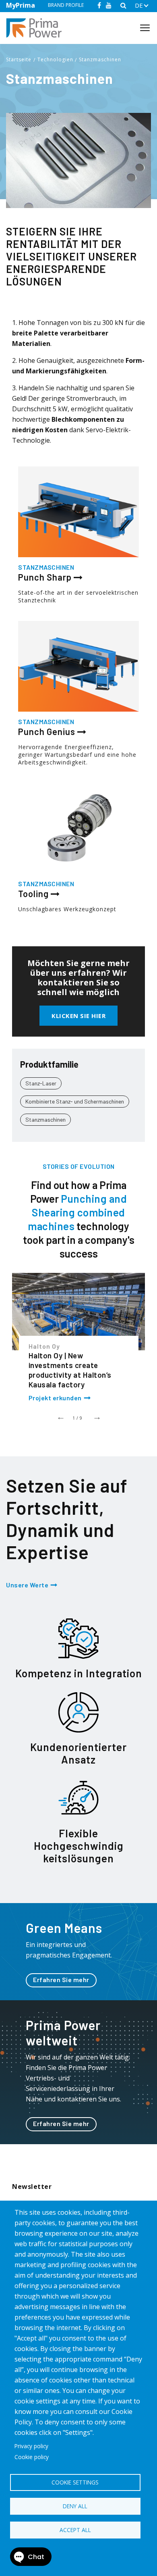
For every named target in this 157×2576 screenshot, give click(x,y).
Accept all (75, 2530)
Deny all (75, 2506)
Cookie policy (32, 2457)
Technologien (55, 59)
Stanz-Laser (41, 1083)
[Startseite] (37, 28)
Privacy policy (31, 2446)
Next (97, 1416)
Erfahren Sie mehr (61, 1979)
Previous (60, 1416)
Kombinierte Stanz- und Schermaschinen (75, 1101)
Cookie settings (75, 2482)
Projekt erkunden (55, 1398)
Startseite (19, 59)
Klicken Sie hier (78, 1016)
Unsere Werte (27, 1585)
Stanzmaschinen (100, 59)
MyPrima (21, 5)
